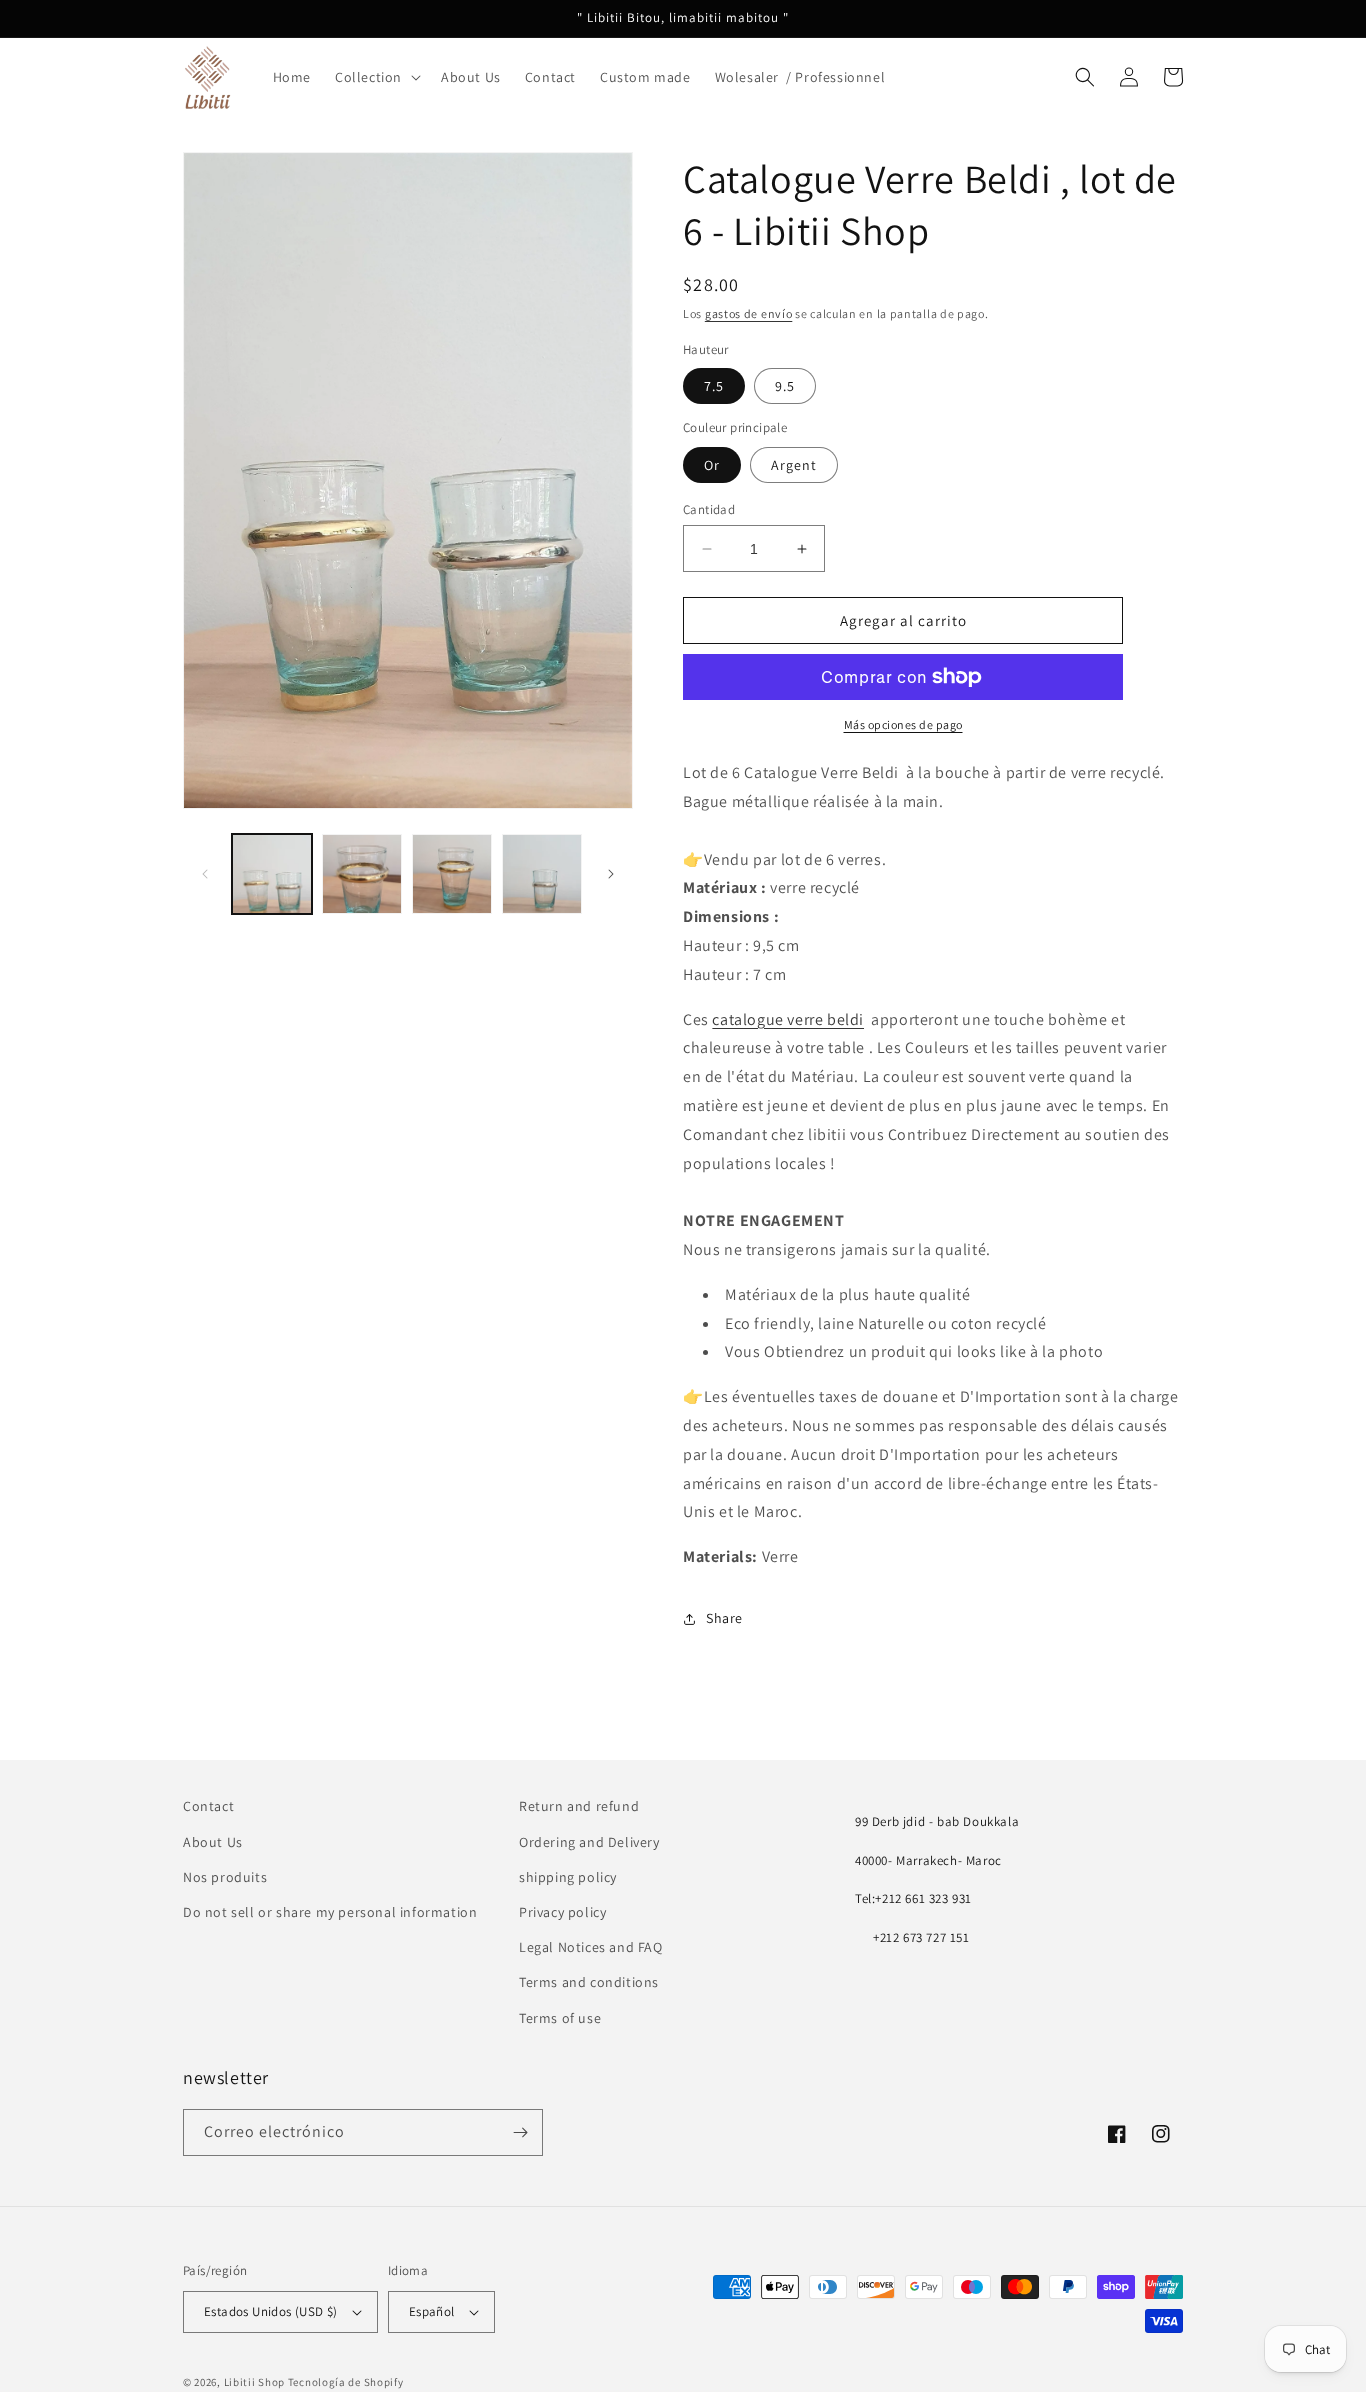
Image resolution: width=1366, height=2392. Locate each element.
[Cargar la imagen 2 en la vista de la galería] (362, 874)
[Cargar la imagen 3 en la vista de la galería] (452, 874)
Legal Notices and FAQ (591, 1947)
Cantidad (709, 509)
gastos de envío (749, 313)
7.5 (714, 386)
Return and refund (579, 1806)
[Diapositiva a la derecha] (611, 874)
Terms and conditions (589, 1982)
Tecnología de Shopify (346, 2382)
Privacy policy (562, 1912)
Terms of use (560, 2018)
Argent (794, 465)
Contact (208, 1806)
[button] (376, 77)
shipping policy (568, 1877)
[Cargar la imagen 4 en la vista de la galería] (542, 874)
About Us (213, 1842)
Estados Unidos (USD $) (271, 2311)
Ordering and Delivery (589, 1842)
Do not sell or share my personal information (330, 1912)
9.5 (785, 386)
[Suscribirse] (520, 2132)
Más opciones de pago (903, 724)
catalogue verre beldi (788, 1019)
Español (432, 2311)
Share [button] (724, 1618)
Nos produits (225, 1877)
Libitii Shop (254, 2382)
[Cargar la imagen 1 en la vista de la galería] (272, 874)
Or (712, 465)
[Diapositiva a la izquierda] (205, 874)
